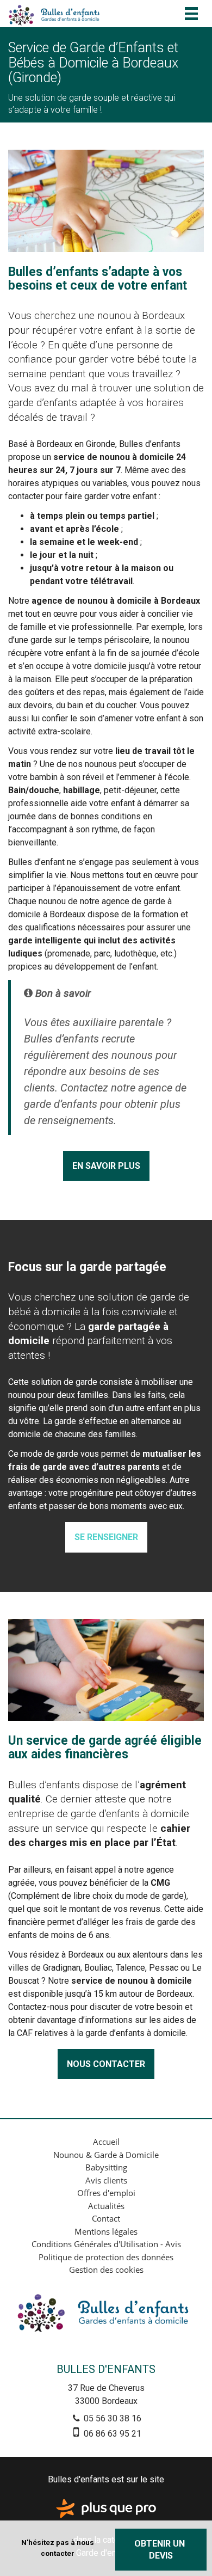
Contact (106, 2218)
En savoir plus (106, 1166)
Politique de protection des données (106, 2257)
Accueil (106, 2142)
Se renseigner (106, 1537)
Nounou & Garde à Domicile (106, 2155)
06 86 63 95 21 (111, 2434)
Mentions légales (106, 2231)
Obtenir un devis (161, 2549)
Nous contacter (106, 2064)
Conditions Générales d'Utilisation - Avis (106, 2244)
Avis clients (106, 2180)
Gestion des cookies (106, 2270)
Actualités (106, 2206)
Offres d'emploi (106, 2193)
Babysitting (106, 2167)
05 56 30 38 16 (111, 2418)
